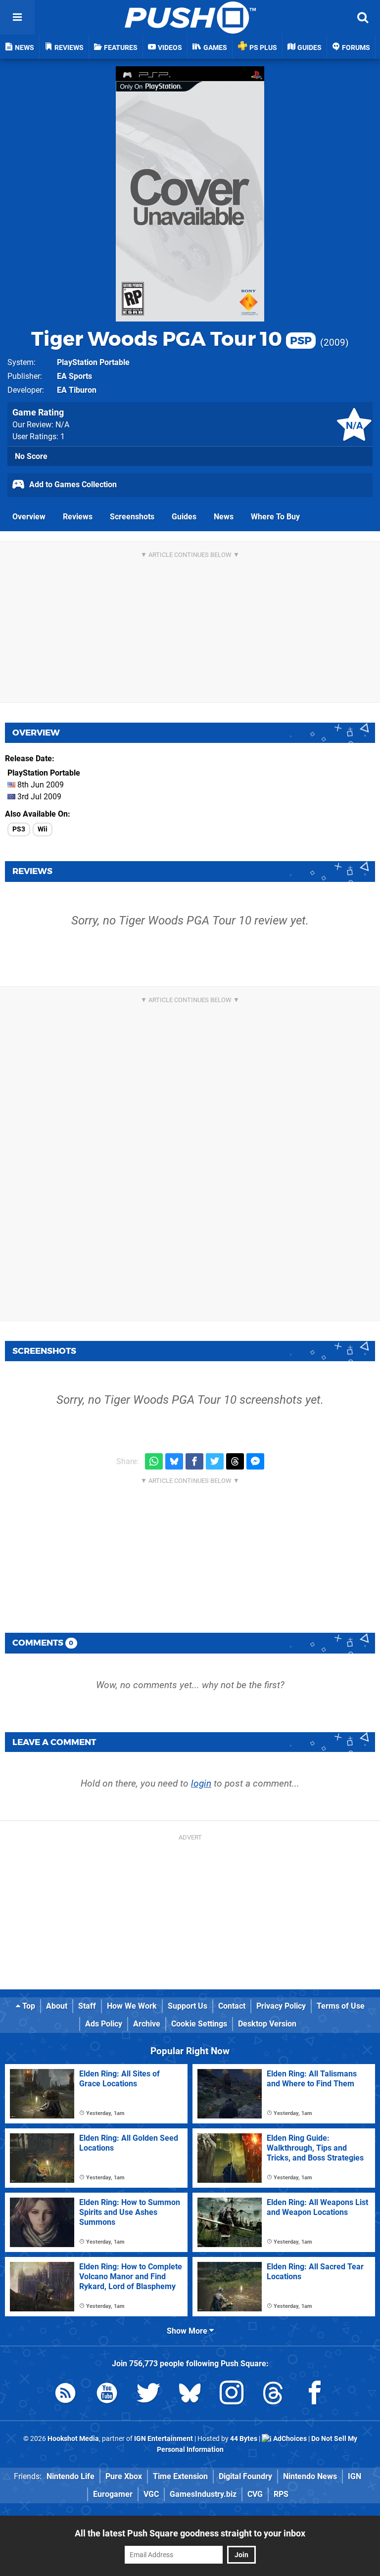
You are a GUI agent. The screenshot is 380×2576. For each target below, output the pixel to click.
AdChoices (289, 2439)
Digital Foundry (245, 2476)
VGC (151, 2494)
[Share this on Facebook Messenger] (255, 1461)
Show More (188, 2331)
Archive (147, 2024)
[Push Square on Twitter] (148, 2395)
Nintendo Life (71, 2476)
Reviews (78, 517)
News (224, 517)
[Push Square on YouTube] (107, 2395)
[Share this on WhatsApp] (154, 1461)
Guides (184, 517)
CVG (255, 2494)
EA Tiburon (77, 390)
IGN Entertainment (164, 2439)
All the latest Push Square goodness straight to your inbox (190, 2533)
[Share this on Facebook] (194, 1461)
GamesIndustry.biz (203, 2494)
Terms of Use (341, 2006)
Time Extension (180, 2476)
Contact (232, 2006)
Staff (87, 2006)
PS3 (19, 829)
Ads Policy (104, 2024)
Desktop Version (267, 2024)
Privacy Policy (281, 2006)
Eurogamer (113, 2494)
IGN (355, 2476)
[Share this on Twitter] (215, 1461)
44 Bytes (244, 2439)
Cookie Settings (199, 2024)
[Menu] (17, 17)
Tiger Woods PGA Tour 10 (171, 339)
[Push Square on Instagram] (232, 2395)
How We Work (132, 2006)
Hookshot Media (73, 2439)
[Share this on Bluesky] (174, 1461)
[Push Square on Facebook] (315, 2395)
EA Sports (74, 376)
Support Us (188, 2006)
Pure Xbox (124, 2476)
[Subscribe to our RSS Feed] (65, 2395)
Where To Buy (275, 517)
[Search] (363, 17)
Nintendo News (310, 2476)
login (201, 1783)
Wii (43, 829)
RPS (281, 2494)
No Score (31, 456)
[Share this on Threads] (235, 1461)
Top (28, 2006)
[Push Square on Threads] (273, 2395)
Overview (29, 517)
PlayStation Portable (93, 362)
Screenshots (132, 517)
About (57, 2006)
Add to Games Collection (72, 484)
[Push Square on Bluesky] (190, 2395)
